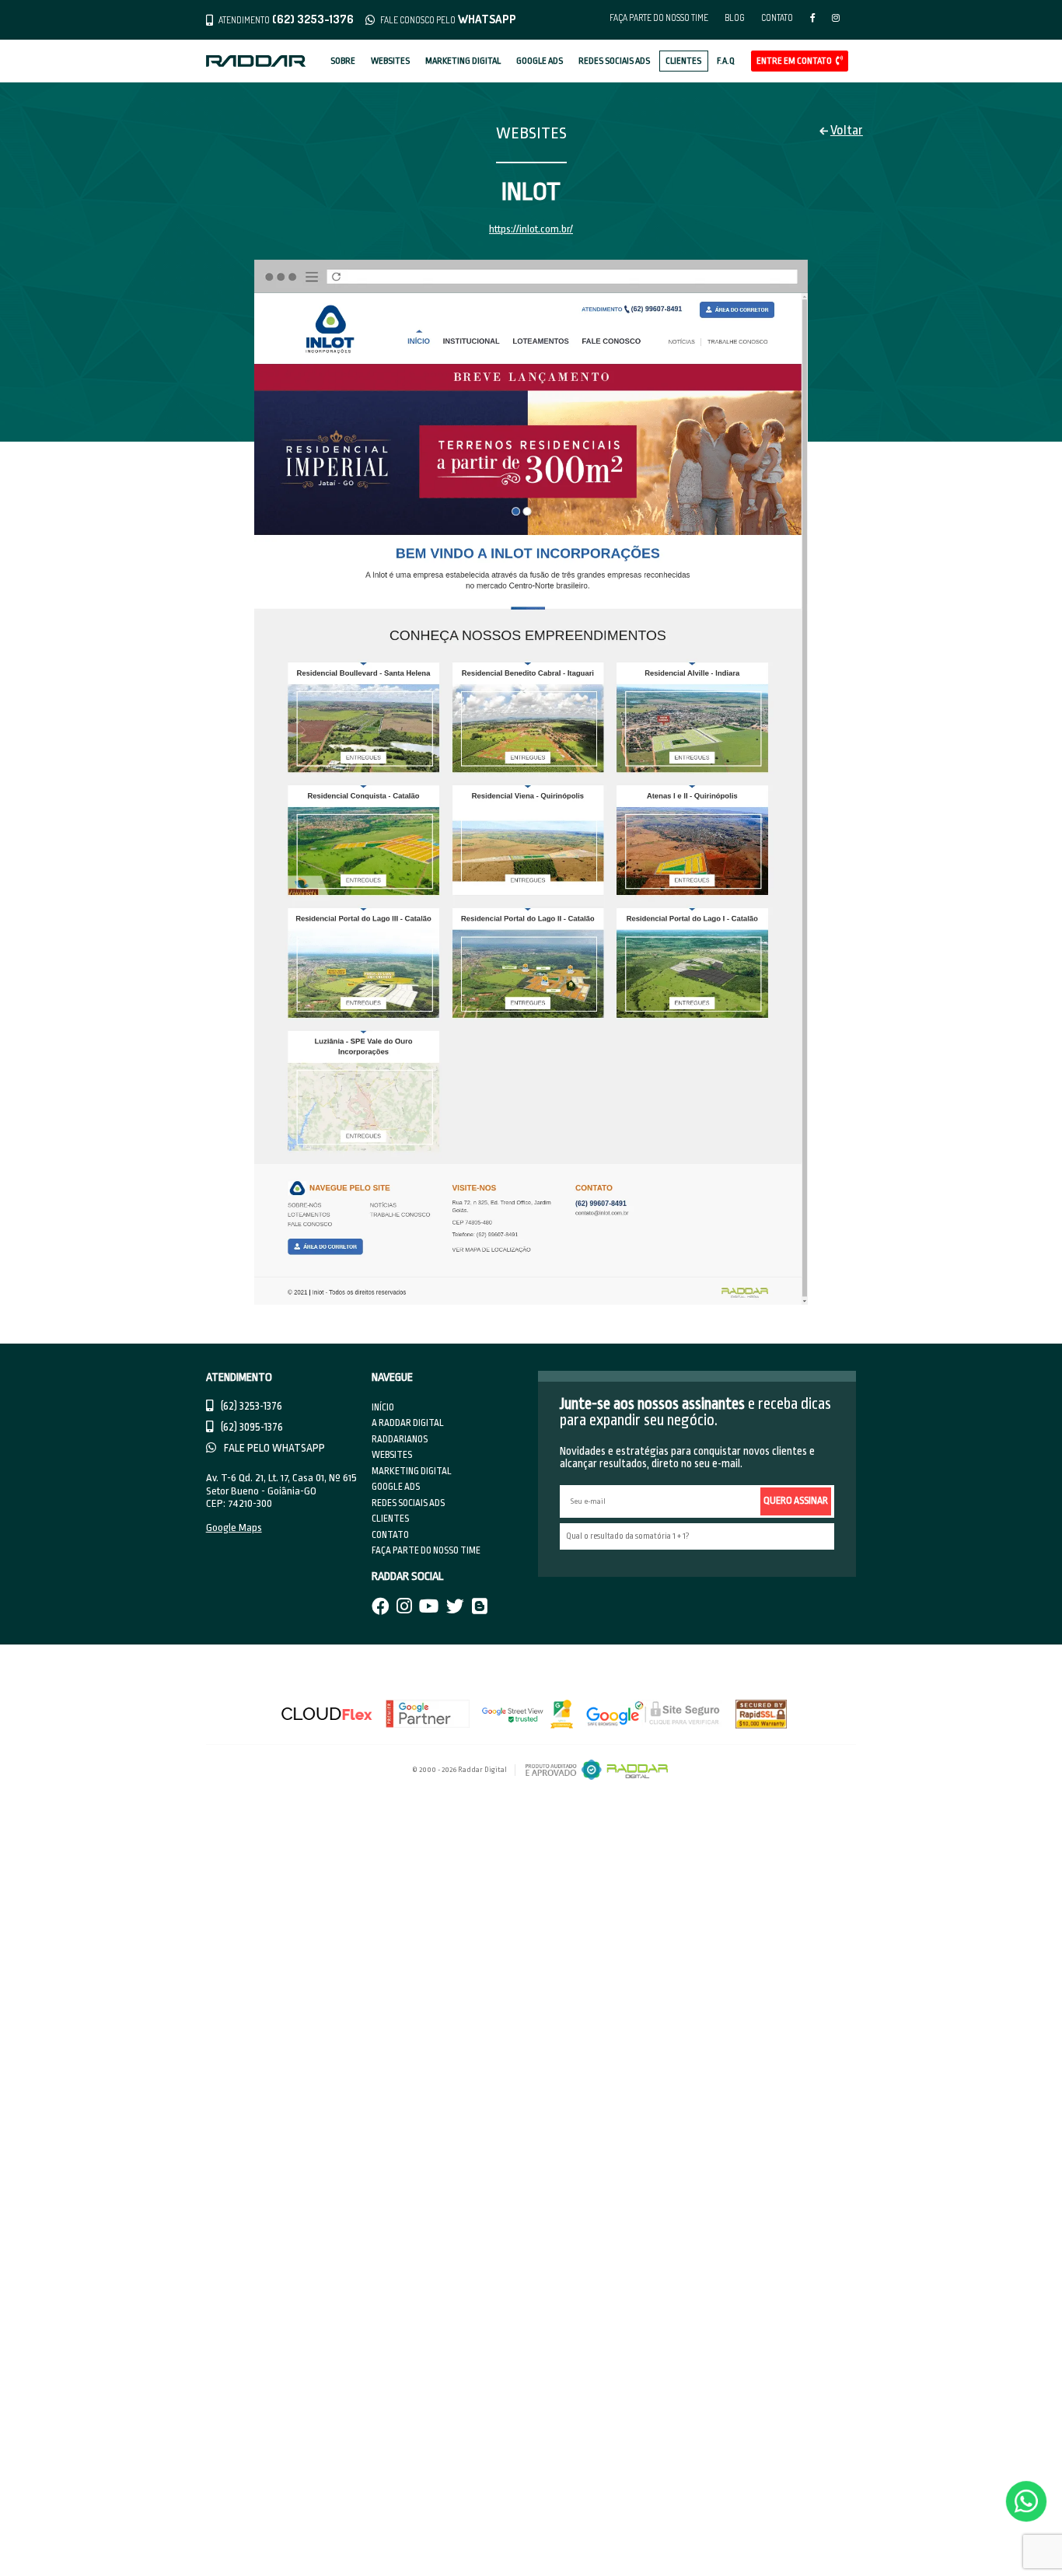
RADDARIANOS (400, 1439)
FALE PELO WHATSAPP (273, 1448)
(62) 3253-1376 (250, 1406)
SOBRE (343, 61)
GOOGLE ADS (540, 61)
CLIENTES (683, 61)
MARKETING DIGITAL (463, 61)
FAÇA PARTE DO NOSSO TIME (659, 17)
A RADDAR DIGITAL (408, 1423)
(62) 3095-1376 (251, 1427)
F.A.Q (726, 61)
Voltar (847, 130)
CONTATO (777, 17)
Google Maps (234, 1527)
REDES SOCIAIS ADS (614, 61)
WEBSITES (390, 61)
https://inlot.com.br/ (531, 229)
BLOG (735, 17)
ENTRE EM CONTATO (795, 61)
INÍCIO (383, 1407)
